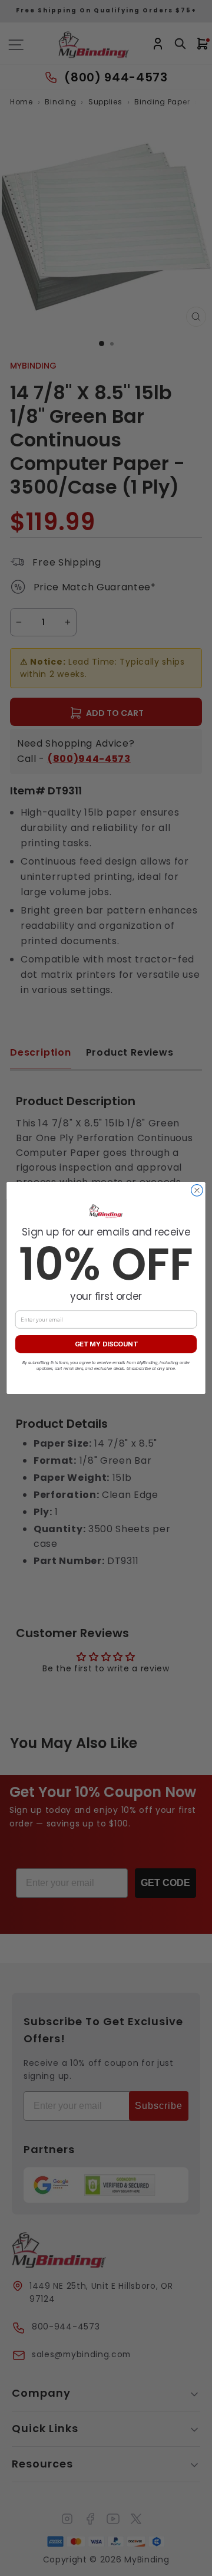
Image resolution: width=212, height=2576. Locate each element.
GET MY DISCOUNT (106, 1344)
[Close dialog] (197, 1191)
